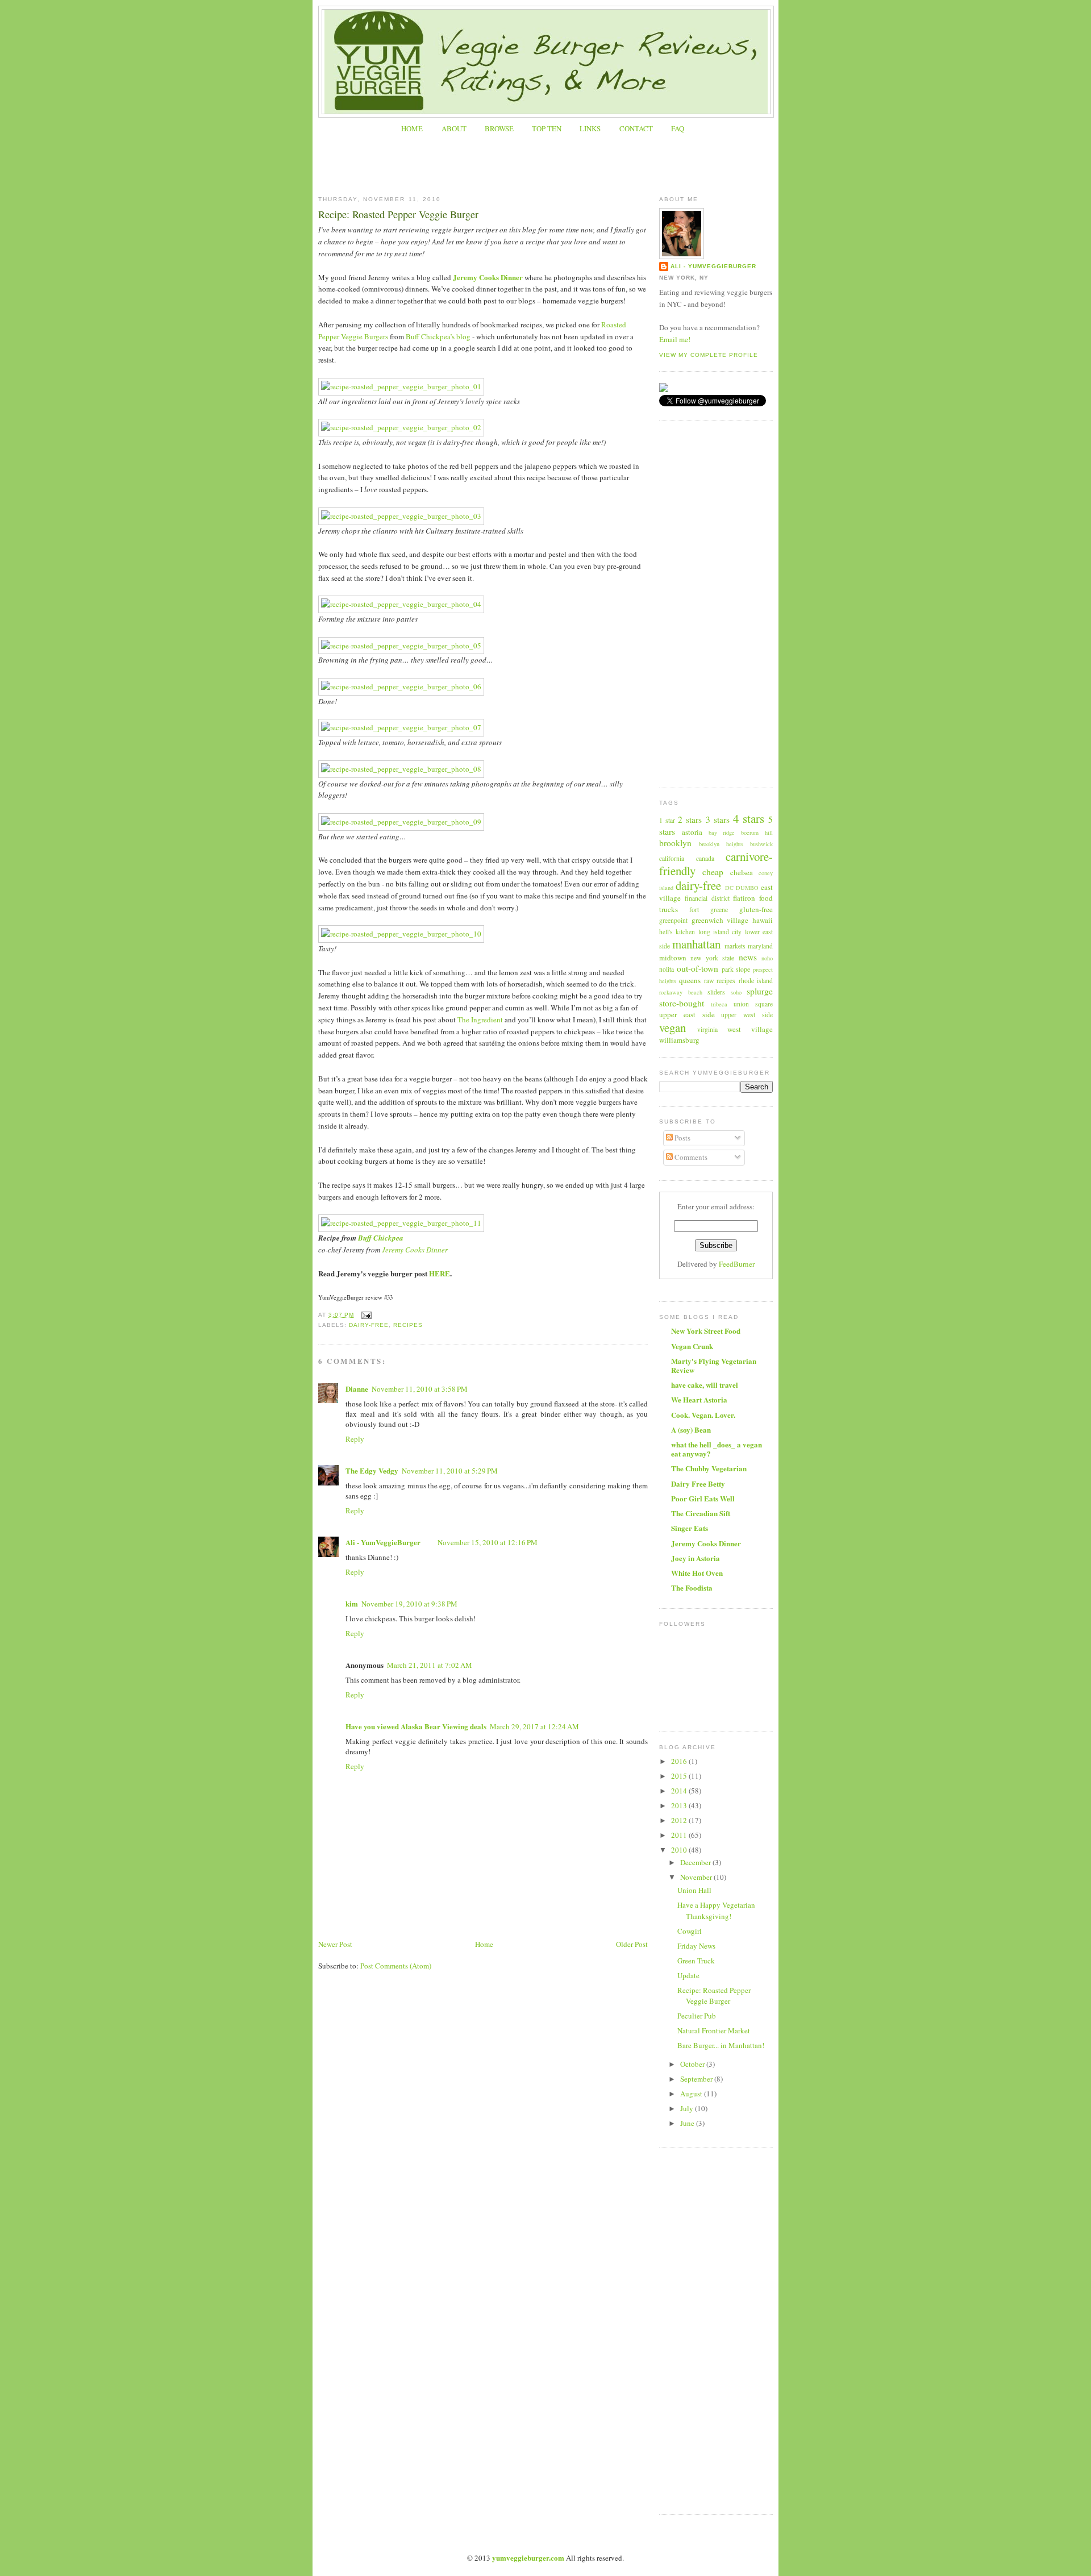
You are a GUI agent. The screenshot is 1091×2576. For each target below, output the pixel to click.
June (688, 2123)
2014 (680, 1791)
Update (688, 1975)
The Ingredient (480, 1019)
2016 (680, 1761)
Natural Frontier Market (714, 2030)
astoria (692, 832)
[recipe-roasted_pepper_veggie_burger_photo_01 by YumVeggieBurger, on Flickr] (401, 386)
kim (352, 1603)
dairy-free (369, 1325)
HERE (440, 1273)
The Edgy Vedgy (372, 1470)
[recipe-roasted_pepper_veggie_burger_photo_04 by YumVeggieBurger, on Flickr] (401, 604)
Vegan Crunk (692, 1346)
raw (709, 981)
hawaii (763, 920)
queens (690, 980)
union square (753, 1004)
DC (729, 888)
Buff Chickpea (381, 1238)
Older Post (632, 1944)
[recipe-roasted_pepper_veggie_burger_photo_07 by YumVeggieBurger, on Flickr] (401, 727)
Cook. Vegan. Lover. (703, 1415)
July (688, 2108)
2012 (680, 1820)
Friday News (696, 1946)
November (697, 1877)
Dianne (357, 1389)
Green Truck (696, 1961)
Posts (682, 1138)
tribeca (719, 1004)
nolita (667, 969)
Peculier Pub (697, 2016)
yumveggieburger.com (528, 2558)
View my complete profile (709, 355)
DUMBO (747, 888)
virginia (707, 1029)
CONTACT (636, 128)
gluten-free (756, 909)
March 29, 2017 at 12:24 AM (534, 1726)
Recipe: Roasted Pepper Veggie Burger (398, 214)
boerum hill (757, 833)
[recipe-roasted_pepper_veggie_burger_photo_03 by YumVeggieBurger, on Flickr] (401, 516)
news (748, 957)
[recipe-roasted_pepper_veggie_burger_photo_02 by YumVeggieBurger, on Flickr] (401, 427)
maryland (760, 946)
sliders (716, 992)
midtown (673, 958)
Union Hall (694, 1890)
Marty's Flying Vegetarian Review (714, 1365)
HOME (412, 128)
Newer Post (335, 1944)
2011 (680, 1835)
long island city (720, 932)
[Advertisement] (545, 159)
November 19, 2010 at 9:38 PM (409, 1604)
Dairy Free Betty (698, 1483)
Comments (690, 1157)
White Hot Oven (697, 1573)
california (672, 858)
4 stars (749, 818)
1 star (667, 820)
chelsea (742, 872)
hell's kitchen (677, 932)
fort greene (709, 910)
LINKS (590, 128)
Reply (355, 1439)
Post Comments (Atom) (396, 1966)
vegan (672, 1027)
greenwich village (720, 920)
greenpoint (673, 920)
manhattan (696, 944)
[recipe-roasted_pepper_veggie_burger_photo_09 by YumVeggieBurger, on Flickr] (401, 822)
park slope (736, 969)
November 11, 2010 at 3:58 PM (420, 1389)
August (692, 2094)
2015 (680, 1776)
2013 (680, 1805)
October (693, 2064)
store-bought (682, 1003)
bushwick (761, 844)
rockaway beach (681, 992)
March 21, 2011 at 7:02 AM (430, 1665)
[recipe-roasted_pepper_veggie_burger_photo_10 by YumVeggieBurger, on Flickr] (401, 934)
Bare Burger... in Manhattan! (721, 2045)
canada (705, 858)
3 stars (718, 819)
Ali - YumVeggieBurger (383, 1542)
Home (484, 1944)
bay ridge (722, 833)
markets (735, 946)
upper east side (687, 1014)
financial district (707, 898)
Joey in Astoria (696, 1558)
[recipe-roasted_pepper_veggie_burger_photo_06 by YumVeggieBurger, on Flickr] (401, 686)
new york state (712, 958)
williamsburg (679, 1040)
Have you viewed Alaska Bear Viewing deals (416, 1726)
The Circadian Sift (701, 1513)
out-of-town (698, 968)
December (696, 1862)
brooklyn (675, 843)
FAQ (678, 128)
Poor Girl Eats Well (703, 1498)
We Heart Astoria (699, 1399)
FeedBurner (737, 1264)
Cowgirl (690, 1931)
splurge (760, 991)
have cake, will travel (705, 1385)
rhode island (756, 981)
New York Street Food (706, 1331)
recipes (408, 1325)
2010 (680, 1850)
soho (736, 992)
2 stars (690, 819)
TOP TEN (547, 128)
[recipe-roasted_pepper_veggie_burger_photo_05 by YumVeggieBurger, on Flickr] (401, 646)
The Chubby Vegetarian (709, 1468)
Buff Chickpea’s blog (438, 336)
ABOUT (454, 128)
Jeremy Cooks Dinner (488, 277)
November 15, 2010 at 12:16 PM (488, 1542)
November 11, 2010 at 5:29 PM (450, 1471)
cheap (713, 872)
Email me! (675, 339)
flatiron (744, 898)
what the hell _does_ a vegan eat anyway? (717, 1449)
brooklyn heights (721, 844)
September (697, 2079)
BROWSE (499, 128)
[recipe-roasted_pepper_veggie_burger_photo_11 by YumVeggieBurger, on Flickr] (401, 1223)
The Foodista (692, 1587)
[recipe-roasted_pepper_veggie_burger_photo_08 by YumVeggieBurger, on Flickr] (401, 769)
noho (767, 958)
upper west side (747, 1015)
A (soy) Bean (691, 1430)
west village (750, 1029)
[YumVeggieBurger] (664, 389)
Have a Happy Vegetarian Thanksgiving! (716, 1911)
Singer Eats (690, 1528)
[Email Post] (365, 1315)
